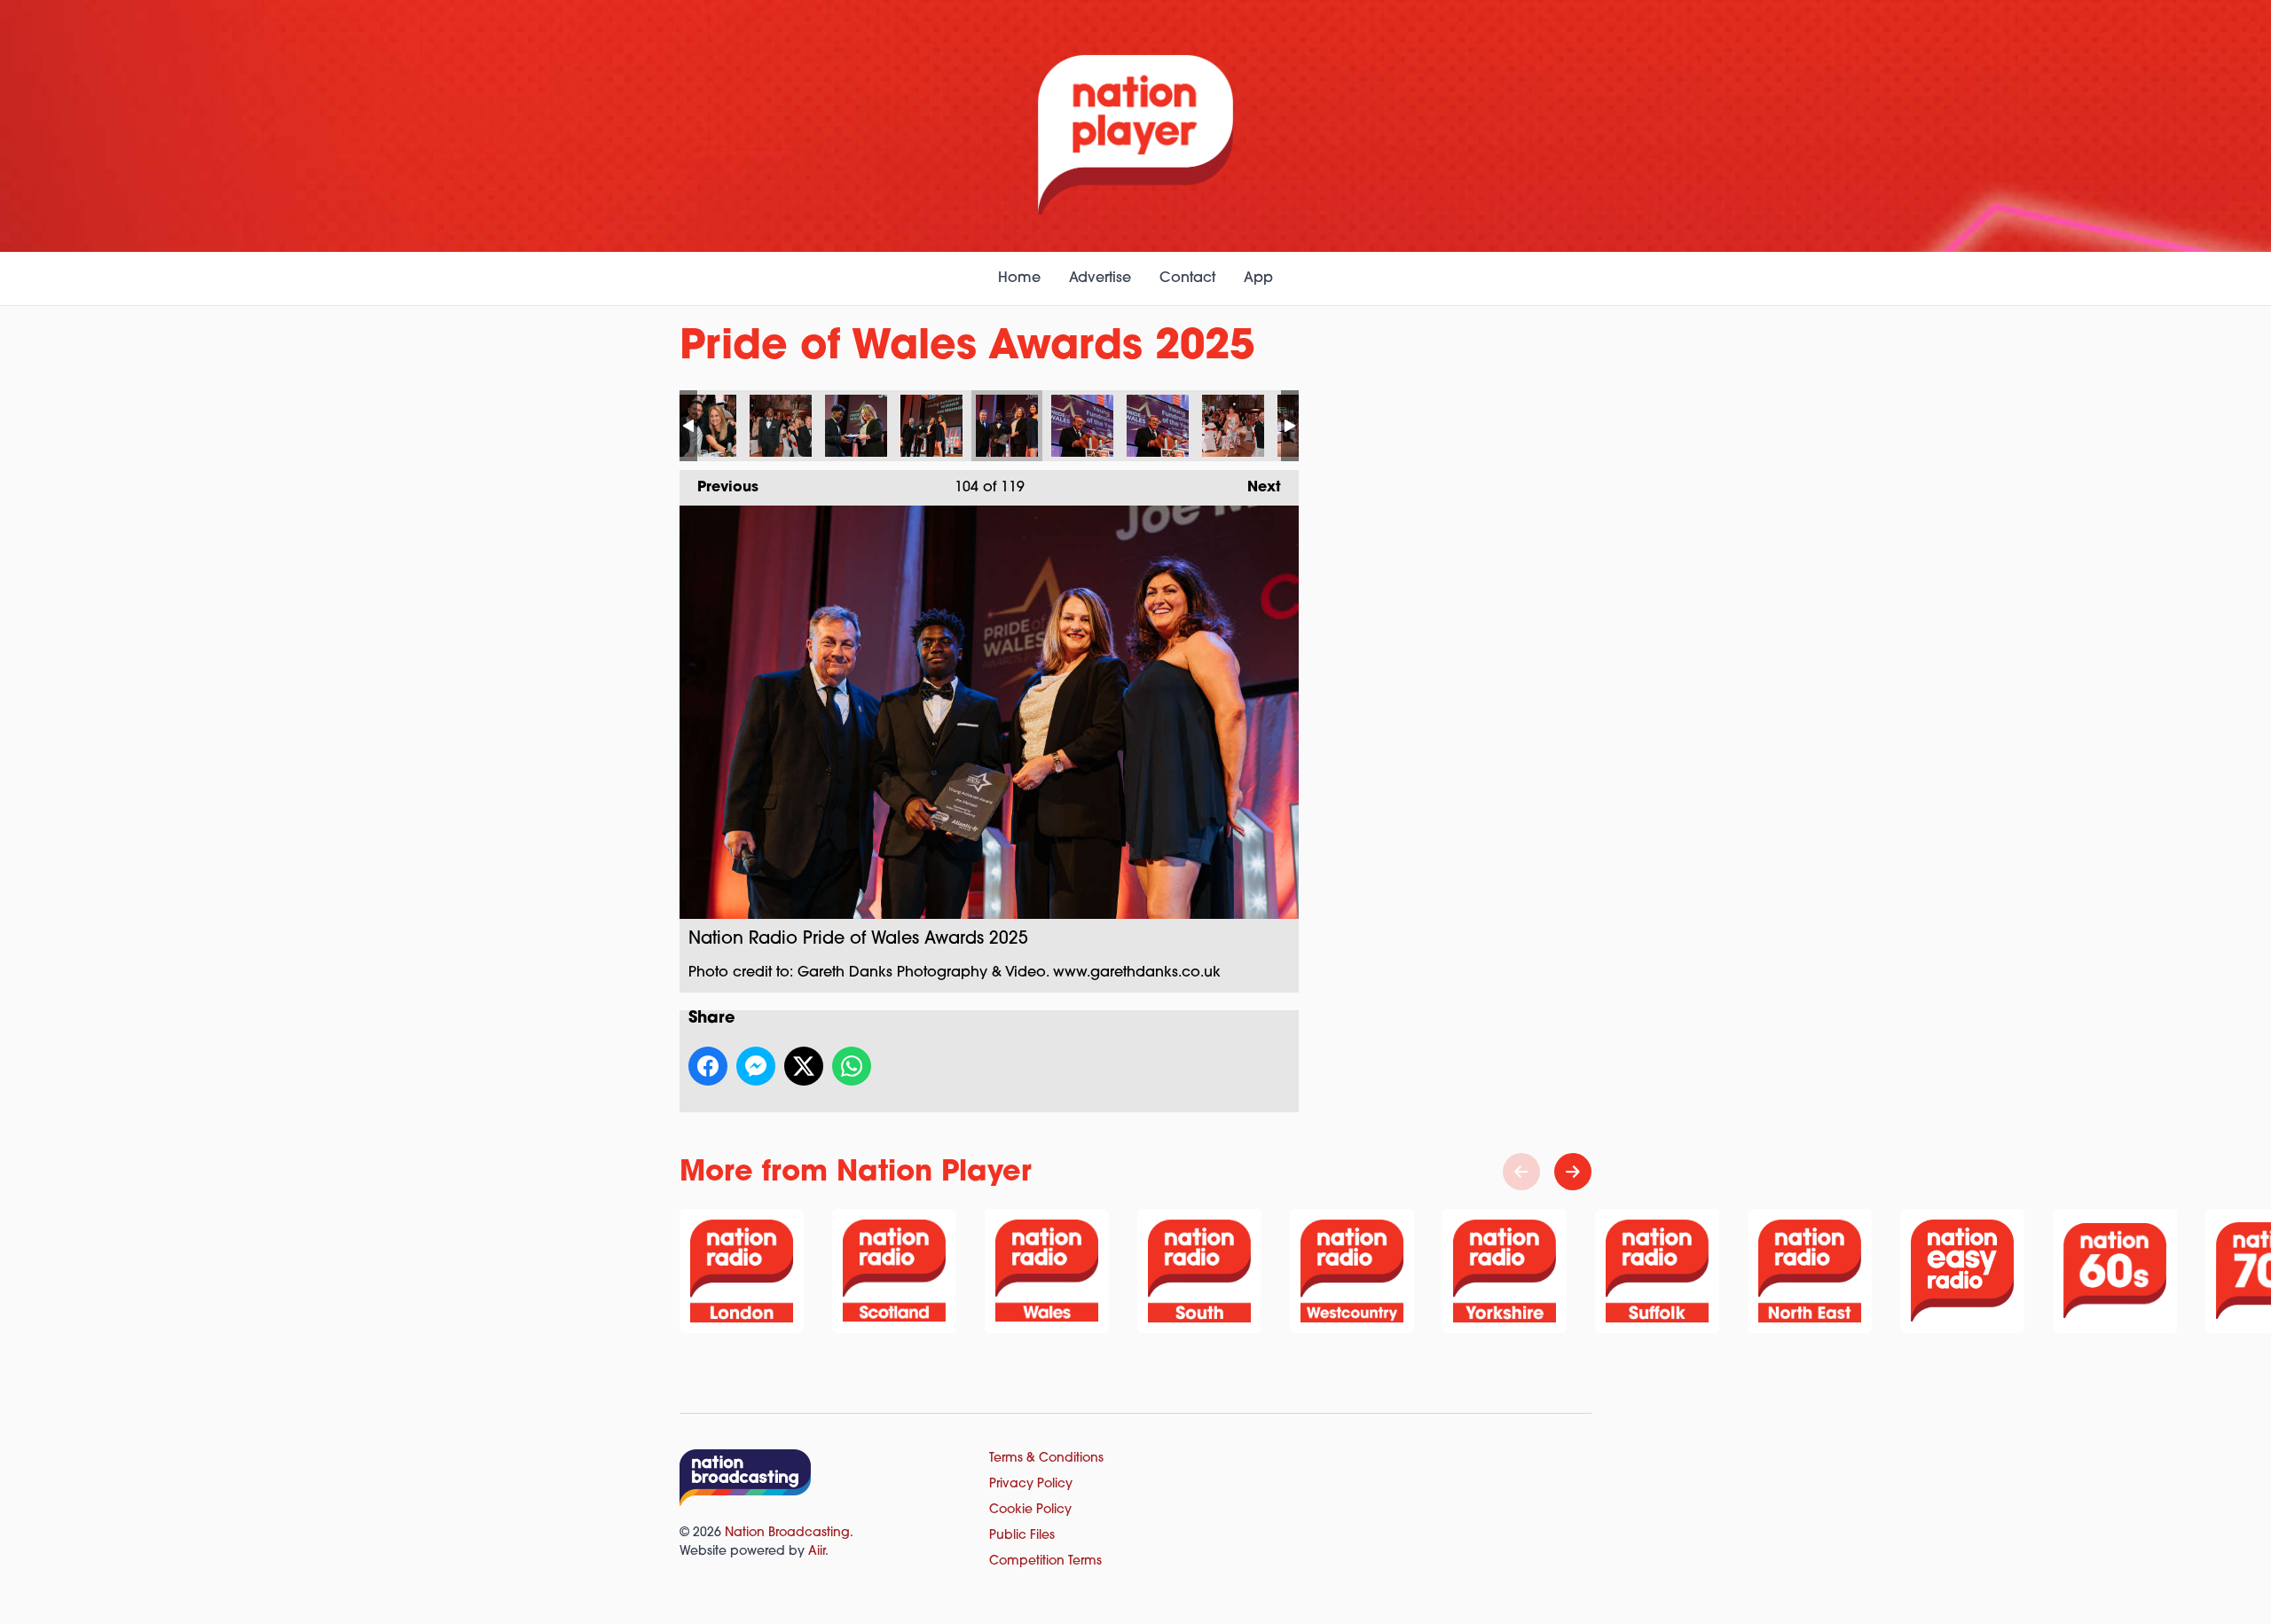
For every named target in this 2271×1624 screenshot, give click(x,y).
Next (1255, 488)
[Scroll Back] (1521, 1172)
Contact (1187, 279)
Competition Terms (1045, 1561)
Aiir (817, 1552)
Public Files (1022, 1536)
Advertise (1100, 279)
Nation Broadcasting (787, 1533)
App (1258, 279)
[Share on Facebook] (708, 1066)
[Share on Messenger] (756, 1066)
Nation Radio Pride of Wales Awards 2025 (705, 426)
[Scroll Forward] (1573, 1172)
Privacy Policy (1031, 1484)
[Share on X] (804, 1066)
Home (1019, 279)
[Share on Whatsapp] (852, 1066)
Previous (719, 488)
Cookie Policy (1030, 1510)
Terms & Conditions (1046, 1459)
